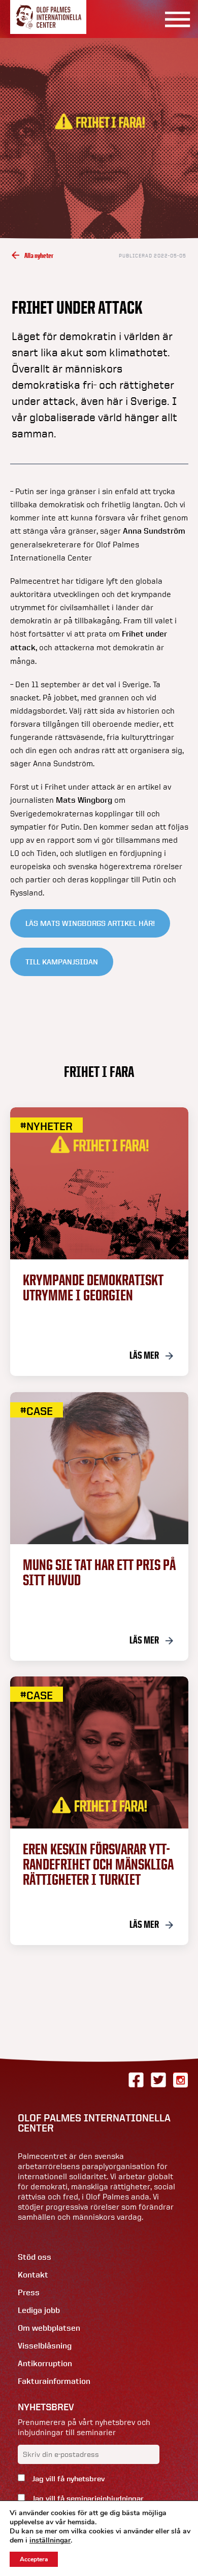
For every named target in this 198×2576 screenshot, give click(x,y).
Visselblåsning (45, 2346)
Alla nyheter (39, 255)
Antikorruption (45, 2363)
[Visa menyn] (174, 19)
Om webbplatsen (49, 2328)
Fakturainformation (54, 2381)
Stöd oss (35, 2257)
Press (29, 2292)
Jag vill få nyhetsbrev (67, 2479)
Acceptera (34, 2559)
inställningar (50, 2541)
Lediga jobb (39, 2310)
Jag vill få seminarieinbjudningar (87, 2498)
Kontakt (33, 2275)
